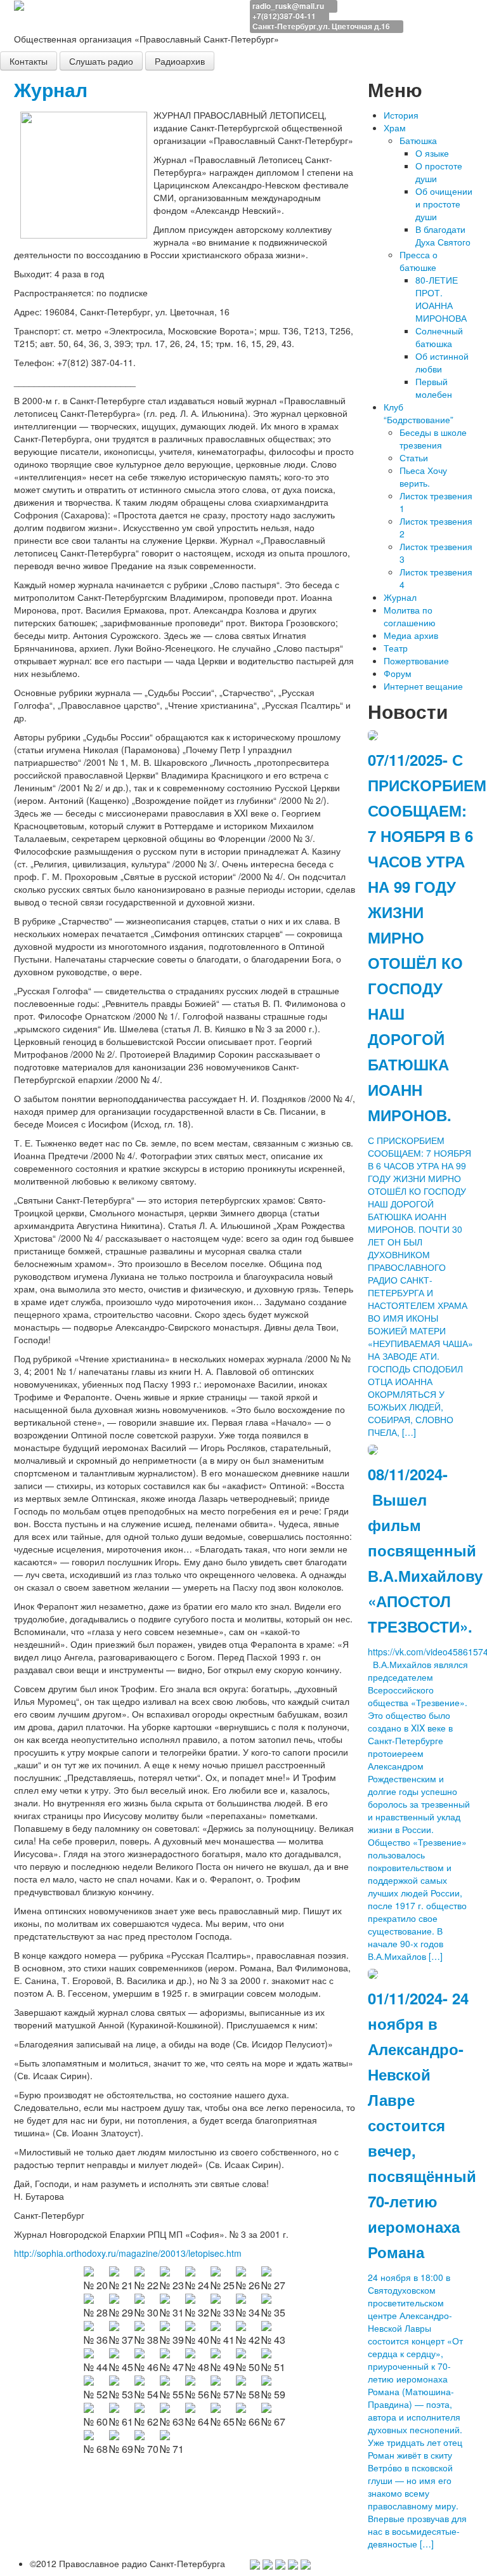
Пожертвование (416, 660)
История (401, 115)
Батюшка (418, 140)
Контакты (29, 61)
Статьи (414, 457)
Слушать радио (101, 61)
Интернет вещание (423, 686)
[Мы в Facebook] (255, 2563)
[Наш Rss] (306, 2563)
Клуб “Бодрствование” (419, 413)
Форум (398, 673)
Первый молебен (434, 388)
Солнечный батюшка (439, 337)
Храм (395, 128)
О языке (432, 153)
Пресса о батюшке (419, 261)
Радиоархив (180, 61)
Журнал (51, 89)
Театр (396, 648)
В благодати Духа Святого (443, 235)
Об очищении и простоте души (444, 204)
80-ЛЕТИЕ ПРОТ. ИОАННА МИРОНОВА (441, 299)
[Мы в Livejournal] (293, 2563)
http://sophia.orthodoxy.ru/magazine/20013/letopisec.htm (128, 2253)
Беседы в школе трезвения (433, 438)
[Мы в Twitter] (268, 2563)
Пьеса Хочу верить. (423, 476)
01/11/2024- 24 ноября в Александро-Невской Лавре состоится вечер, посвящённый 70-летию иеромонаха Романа (422, 2125)
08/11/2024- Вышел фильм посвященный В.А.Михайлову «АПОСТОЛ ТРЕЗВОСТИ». (425, 1550)
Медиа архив (411, 635)
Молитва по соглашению (410, 616)
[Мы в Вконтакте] (280, 2563)
